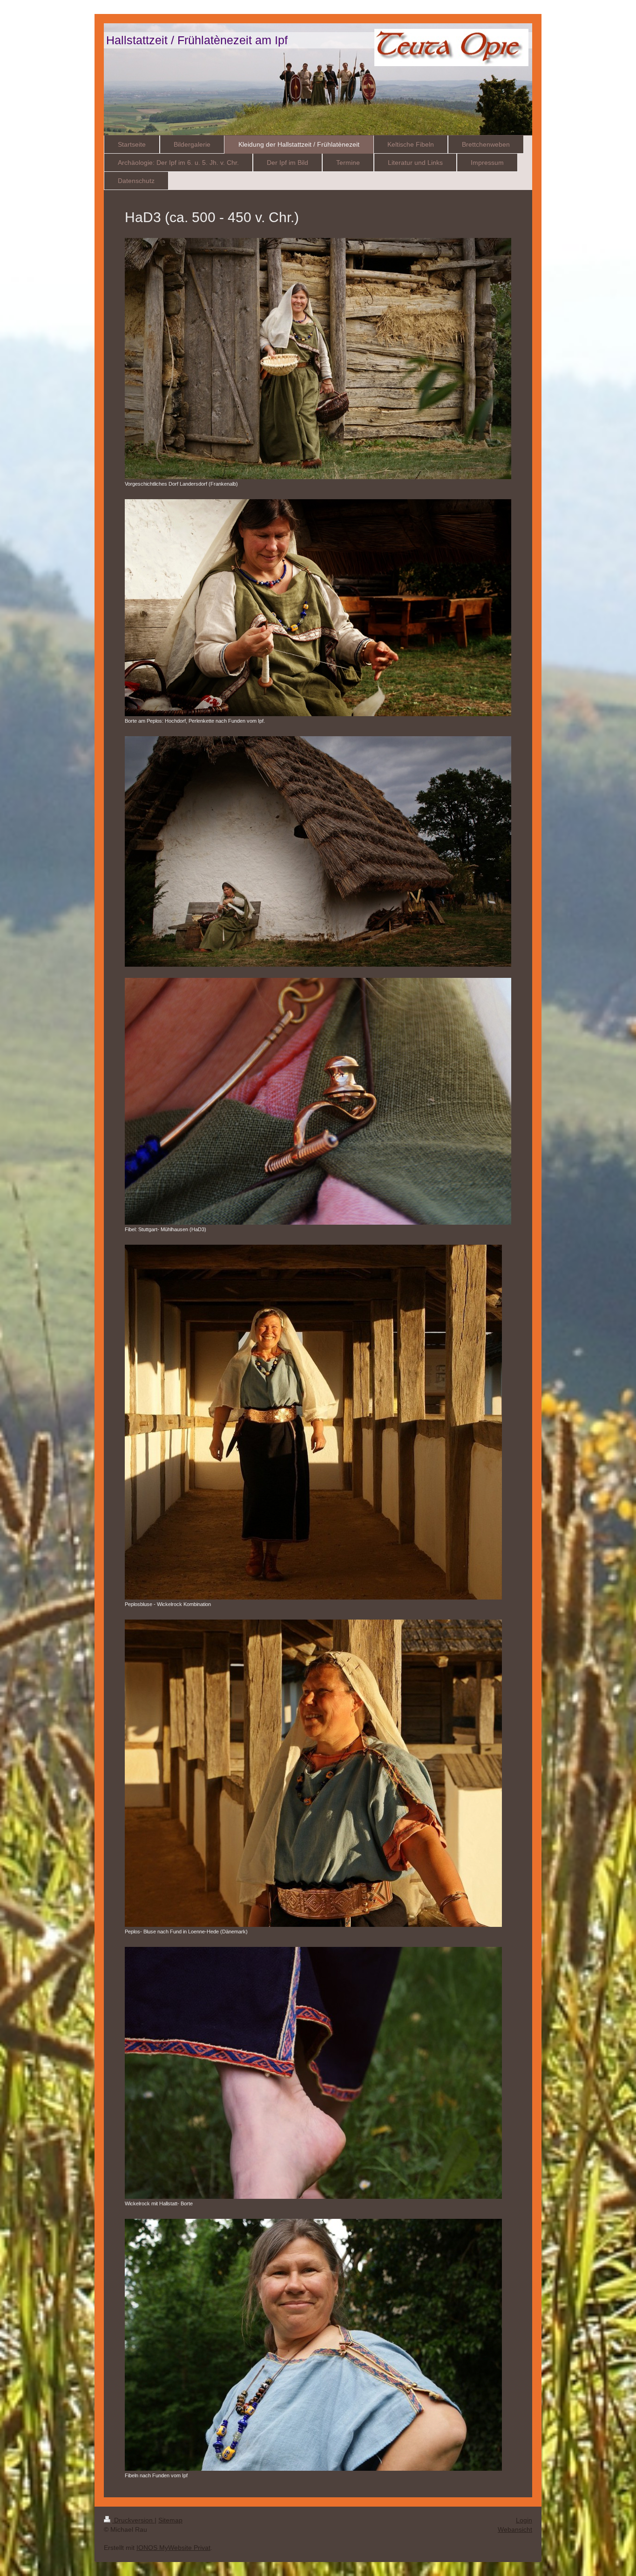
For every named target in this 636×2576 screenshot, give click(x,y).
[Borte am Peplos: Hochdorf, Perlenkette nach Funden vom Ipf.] (318, 608)
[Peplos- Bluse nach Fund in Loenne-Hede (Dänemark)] (313, 1773)
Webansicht (515, 2529)
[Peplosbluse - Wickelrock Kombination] (313, 1422)
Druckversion (133, 2520)
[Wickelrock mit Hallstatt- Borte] (313, 2073)
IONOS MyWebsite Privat (173, 2548)
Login (524, 2520)
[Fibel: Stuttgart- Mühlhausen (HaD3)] (318, 1101)
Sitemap (170, 2520)
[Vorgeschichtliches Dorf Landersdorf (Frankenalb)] (318, 359)
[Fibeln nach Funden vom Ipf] (313, 2345)
